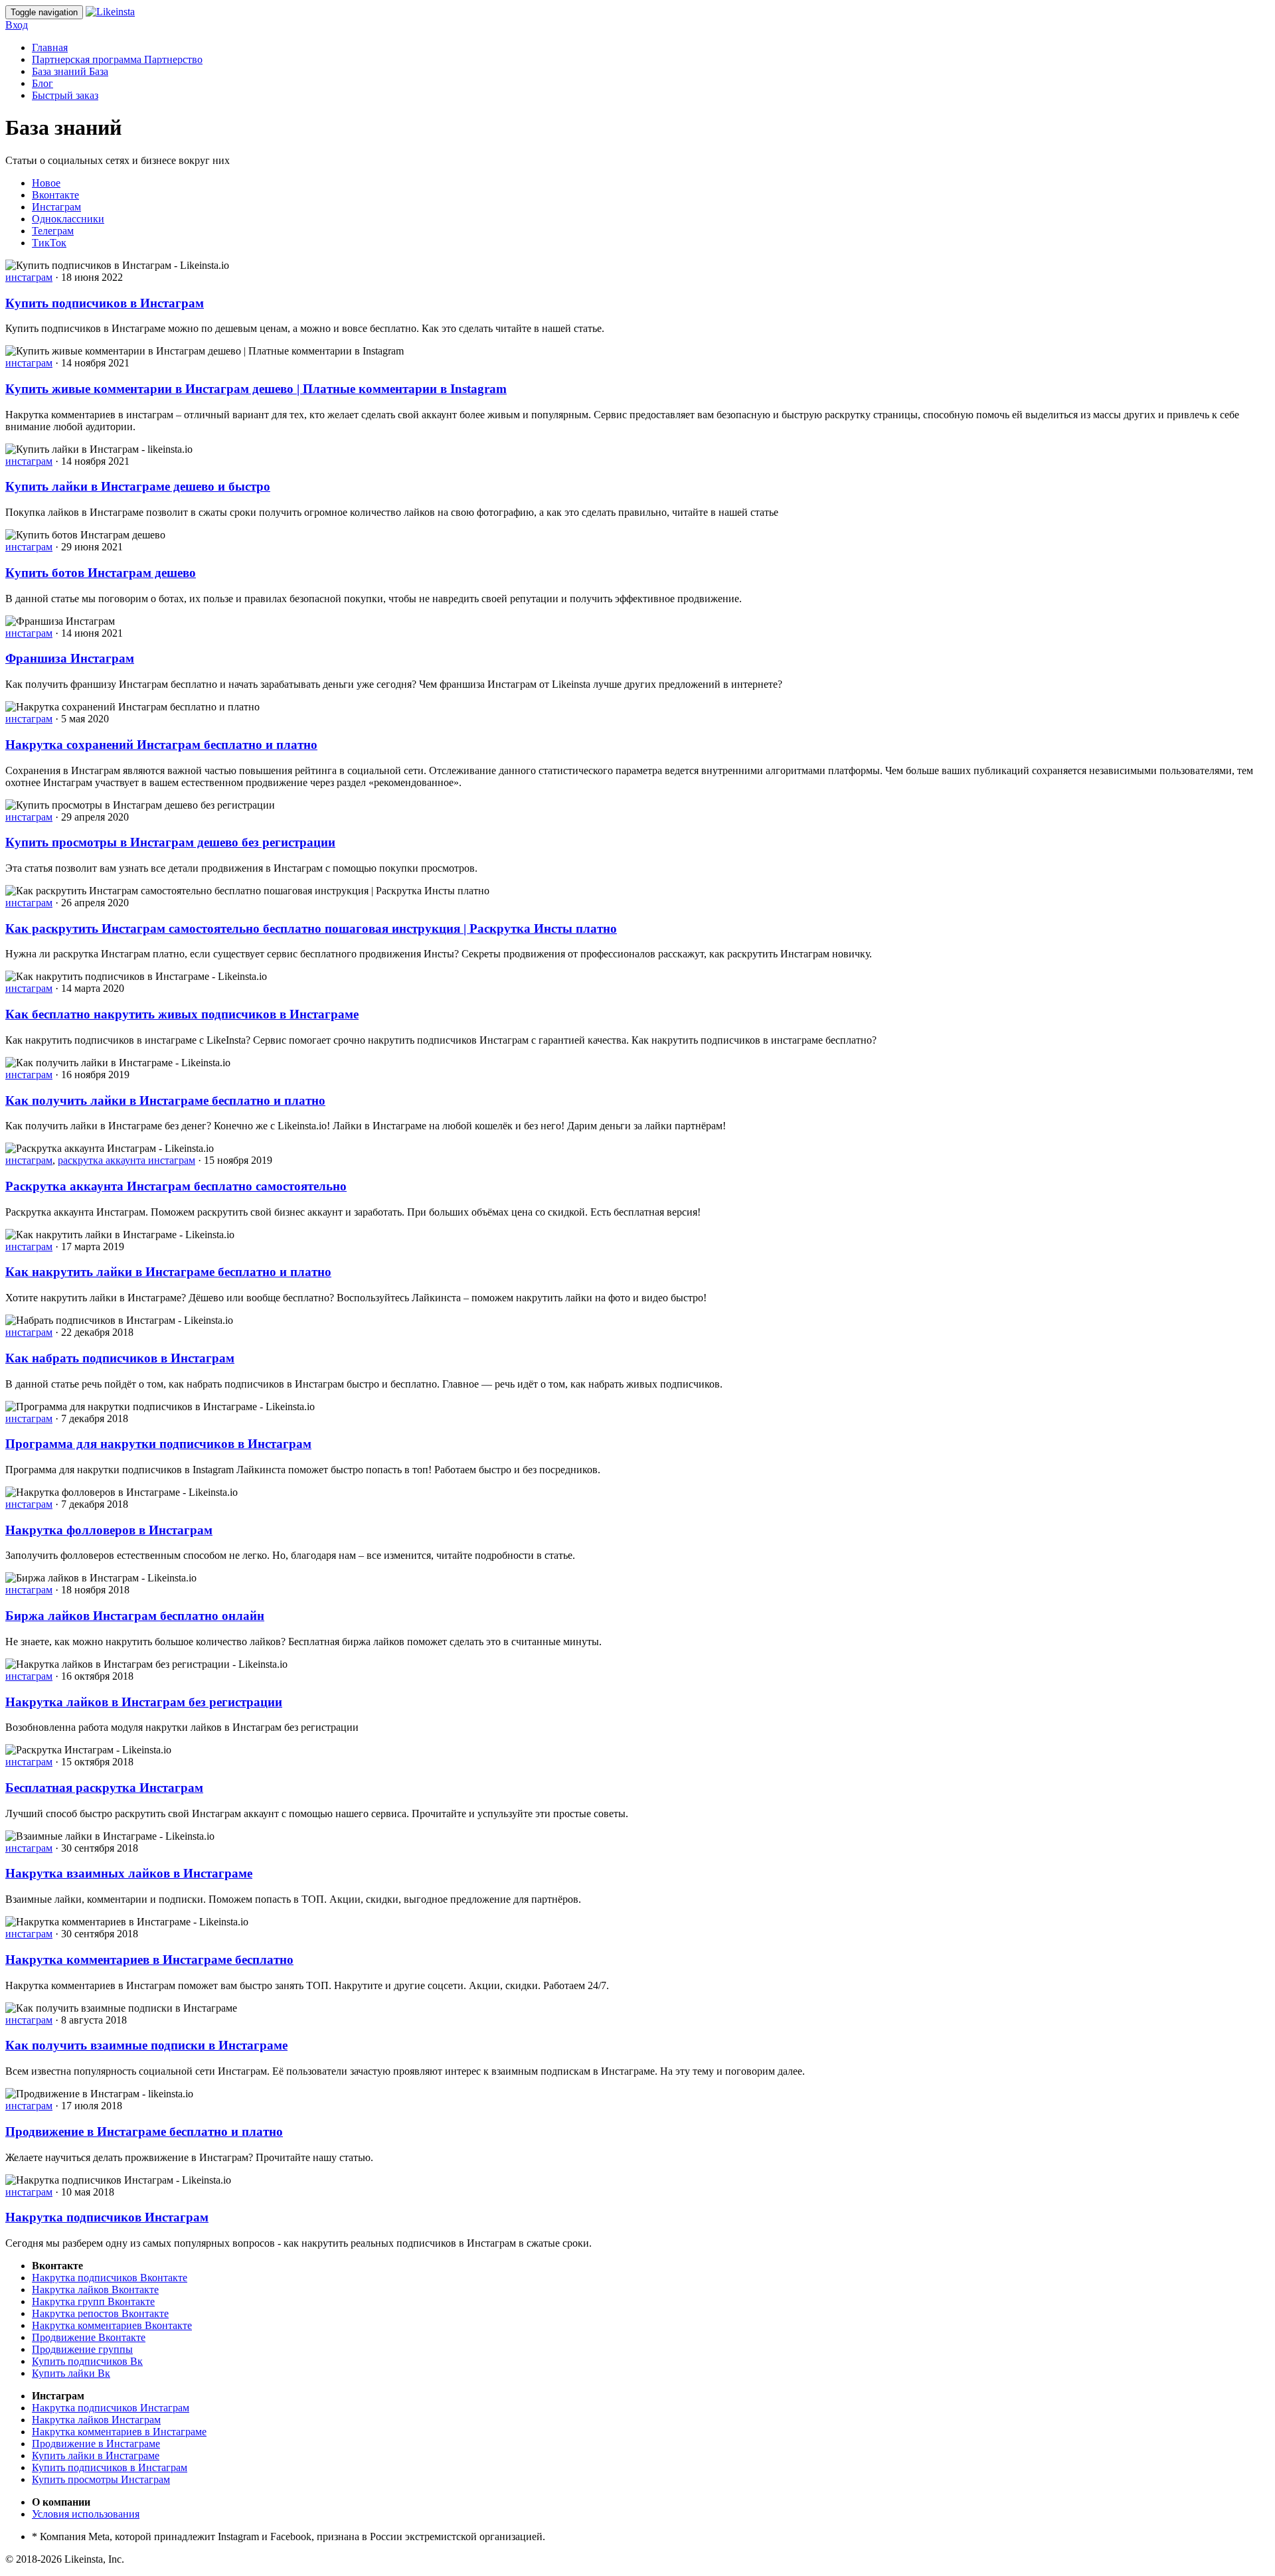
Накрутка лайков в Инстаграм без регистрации (144, 1702)
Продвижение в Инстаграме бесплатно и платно (144, 2132)
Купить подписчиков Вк (87, 2361)
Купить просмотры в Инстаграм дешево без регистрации (170, 842)
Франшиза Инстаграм (70, 658)
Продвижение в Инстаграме (96, 2444)
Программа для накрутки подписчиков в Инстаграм (158, 1444)
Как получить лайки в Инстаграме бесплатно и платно (165, 1100)
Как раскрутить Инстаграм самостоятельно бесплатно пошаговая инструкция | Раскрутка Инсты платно (311, 928)
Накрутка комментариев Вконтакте (112, 2325)
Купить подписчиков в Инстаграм (105, 303)
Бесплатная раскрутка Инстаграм (104, 1788)
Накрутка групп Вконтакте (93, 2301)
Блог (42, 83)
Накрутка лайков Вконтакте (95, 2290)
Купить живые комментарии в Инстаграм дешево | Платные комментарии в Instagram (256, 389)
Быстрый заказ (65, 95)
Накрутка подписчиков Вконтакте (110, 2278)
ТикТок (49, 243)
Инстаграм (56, 207)
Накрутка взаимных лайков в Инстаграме (129, 1873)
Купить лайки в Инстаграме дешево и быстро (138, 486)
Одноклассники (68, 219)
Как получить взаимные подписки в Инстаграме (146, 2045)
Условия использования (86, 2514)
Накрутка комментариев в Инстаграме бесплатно (149, 1960)
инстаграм (29, 277)
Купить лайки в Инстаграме (96, 2455)
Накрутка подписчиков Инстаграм (107, 2217)
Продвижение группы (82, 2349)
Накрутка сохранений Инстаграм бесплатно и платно (161, 745)
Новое (46, 183)
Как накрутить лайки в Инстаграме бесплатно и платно (168, 1272)
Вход (17, 25)
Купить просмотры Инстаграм (101, 2479)
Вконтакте (55, 195)
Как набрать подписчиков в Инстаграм (120, 1358)
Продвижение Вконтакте (89, 2337)
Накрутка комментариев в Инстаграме (119, 2432)
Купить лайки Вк (71, 2373)
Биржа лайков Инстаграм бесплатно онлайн (135, 1616)
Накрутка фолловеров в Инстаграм (109, 1530)
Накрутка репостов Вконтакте (100, 2313)
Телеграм (53, 231)
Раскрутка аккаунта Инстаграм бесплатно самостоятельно (176, 1186)
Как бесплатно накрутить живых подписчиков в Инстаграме (182, 1014)
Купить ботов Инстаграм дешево (101, 573)
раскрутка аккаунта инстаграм (127, 1160)
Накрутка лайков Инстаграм (96, 2420)
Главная (50, 47)
